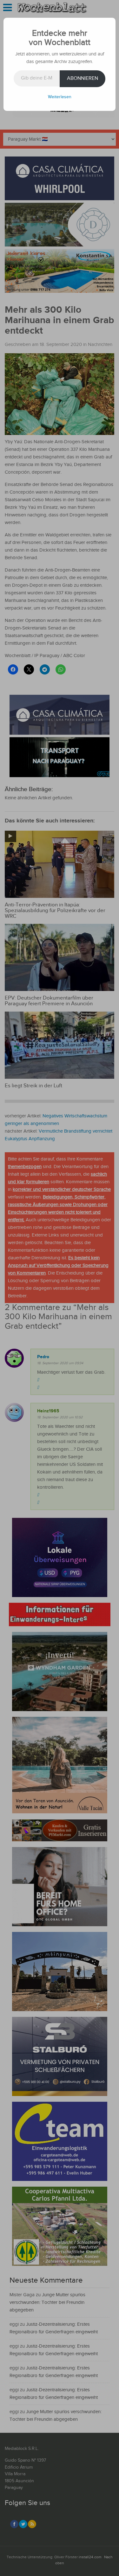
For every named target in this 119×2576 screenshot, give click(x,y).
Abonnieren (83, 78)
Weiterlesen (60, 97)
